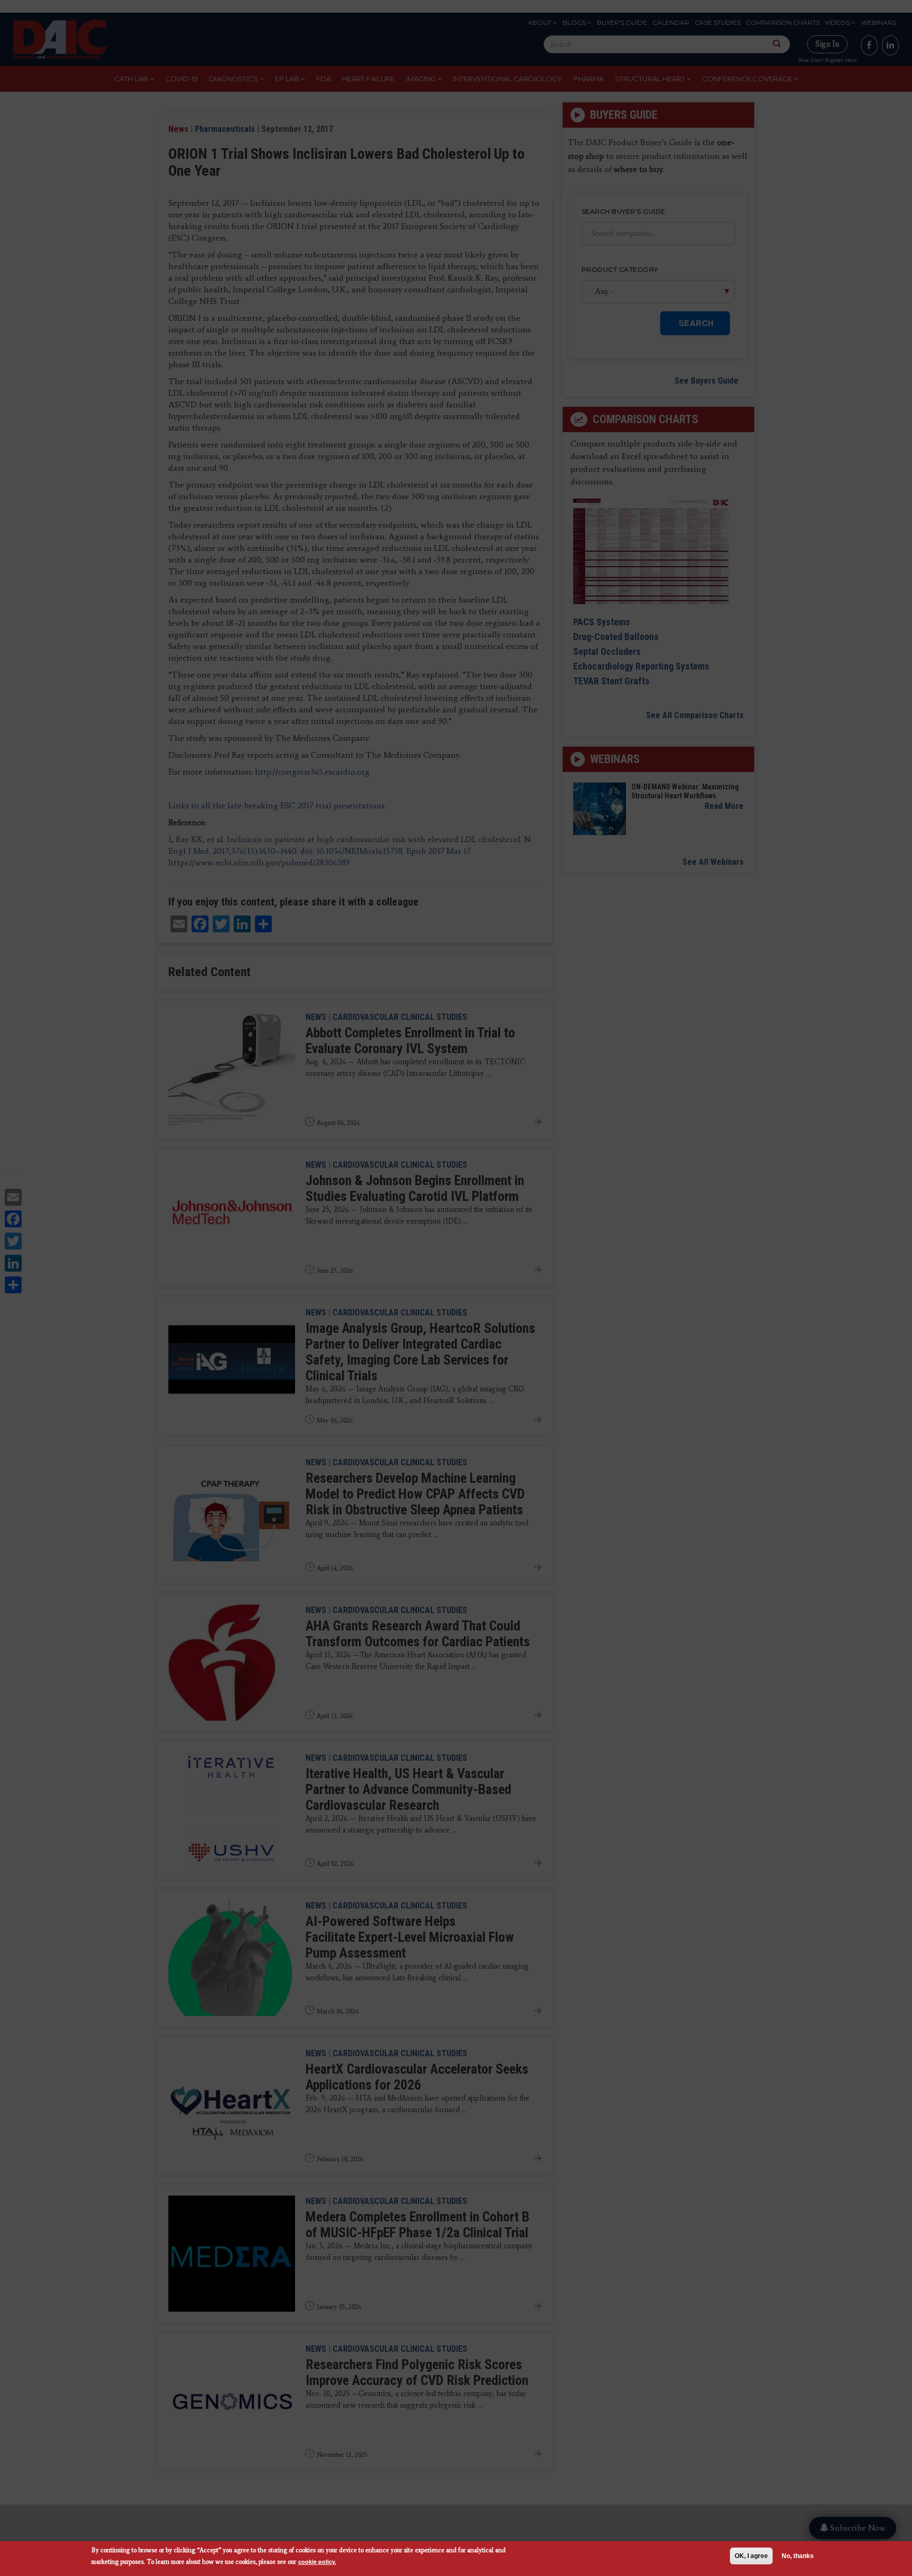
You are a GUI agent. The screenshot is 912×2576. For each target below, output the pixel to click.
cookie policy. (317, 2561)
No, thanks (798, 2556)
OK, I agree (751, 2556)
